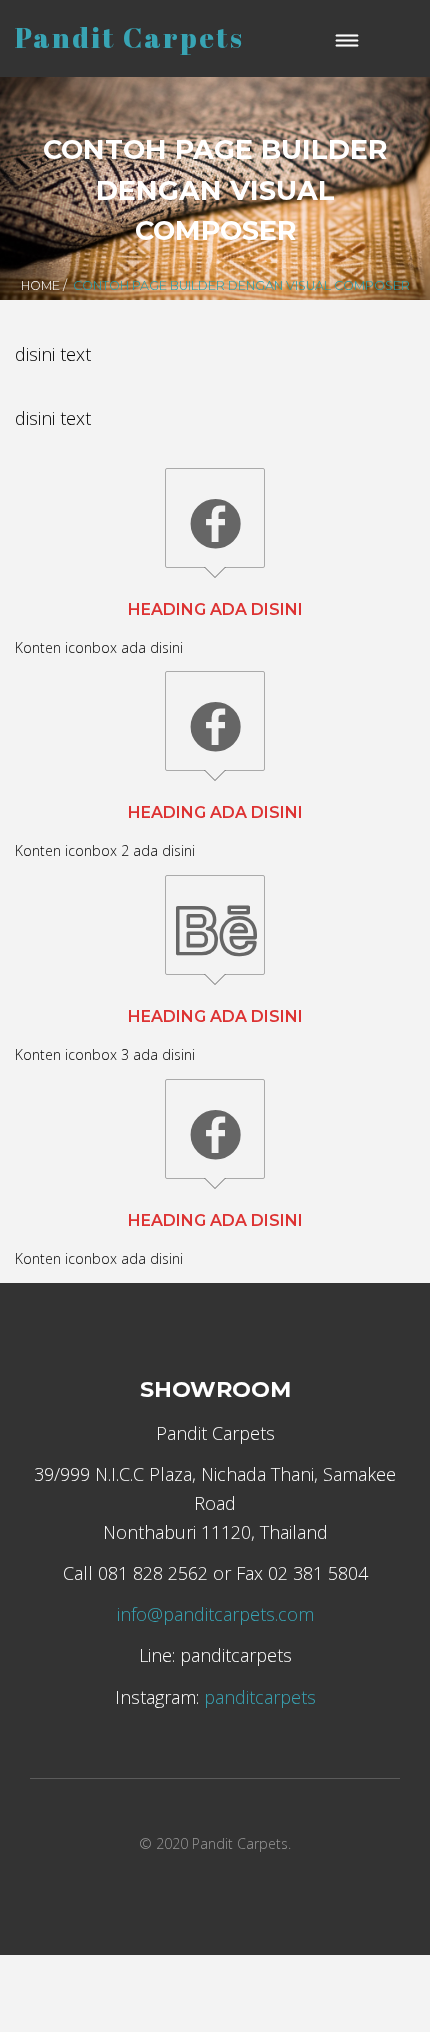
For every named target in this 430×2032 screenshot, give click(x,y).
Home (40, 285)
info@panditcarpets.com (215, 1614)
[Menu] (348, 38)
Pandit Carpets (129, 37)
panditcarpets (260, 1697)
